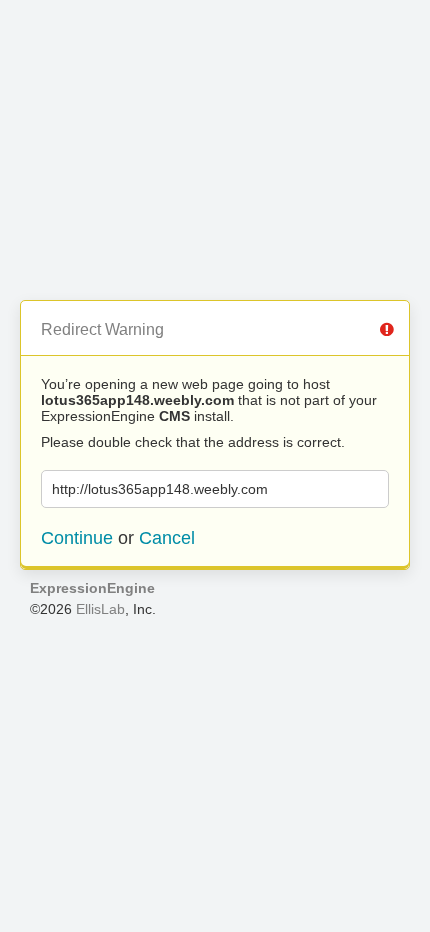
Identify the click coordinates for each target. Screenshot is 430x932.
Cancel (167, 538)
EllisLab (100, 609)
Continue (77, 538)
